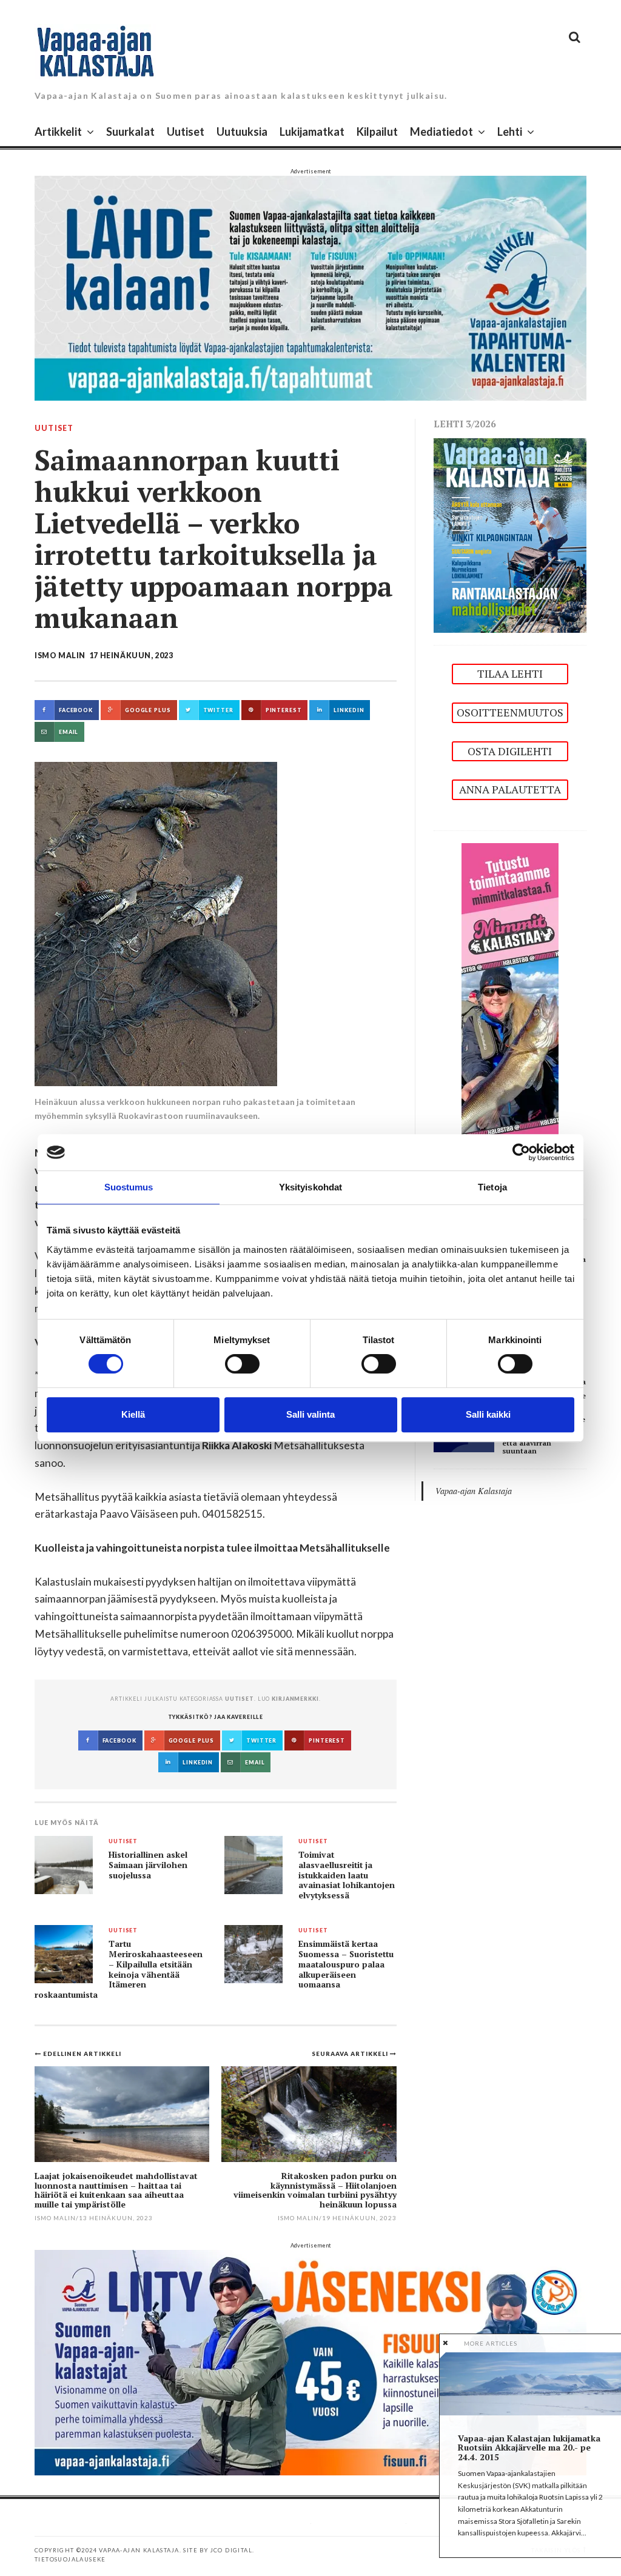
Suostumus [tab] (129, 1187)
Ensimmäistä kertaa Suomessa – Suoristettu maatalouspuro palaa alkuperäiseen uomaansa (346, 1964)
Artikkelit (58, 132)
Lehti (510, 132)
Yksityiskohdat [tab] (310, 1187)
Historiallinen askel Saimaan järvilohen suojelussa (148, 1865)
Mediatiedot (441, 132)
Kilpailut (377, 132)
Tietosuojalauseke (70, 2559)
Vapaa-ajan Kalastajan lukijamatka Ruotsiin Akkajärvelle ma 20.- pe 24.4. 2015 (529, 2448)
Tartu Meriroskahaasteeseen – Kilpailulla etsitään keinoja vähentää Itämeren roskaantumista (119, 1969)
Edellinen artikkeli (82, 2054)
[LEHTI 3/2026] (510, 534)
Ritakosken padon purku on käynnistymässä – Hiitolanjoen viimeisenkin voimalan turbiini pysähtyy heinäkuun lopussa (315, 2190)
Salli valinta (310, 1414)
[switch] (242, 1364)
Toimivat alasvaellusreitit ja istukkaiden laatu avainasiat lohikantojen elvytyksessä (347, 1875)
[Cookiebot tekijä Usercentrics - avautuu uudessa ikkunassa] (521, 1152)
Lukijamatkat (312, 132)
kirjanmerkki (295, 1699)
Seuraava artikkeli (351, 2054)
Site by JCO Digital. (219, 2550)
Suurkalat (130, 132)
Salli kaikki (488, 1414)
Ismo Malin (60, 656)
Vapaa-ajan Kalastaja (474, 1491)
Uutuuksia (242, 132)
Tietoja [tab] (492, 1187)
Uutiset (186, 132)
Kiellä (133, 1414)
